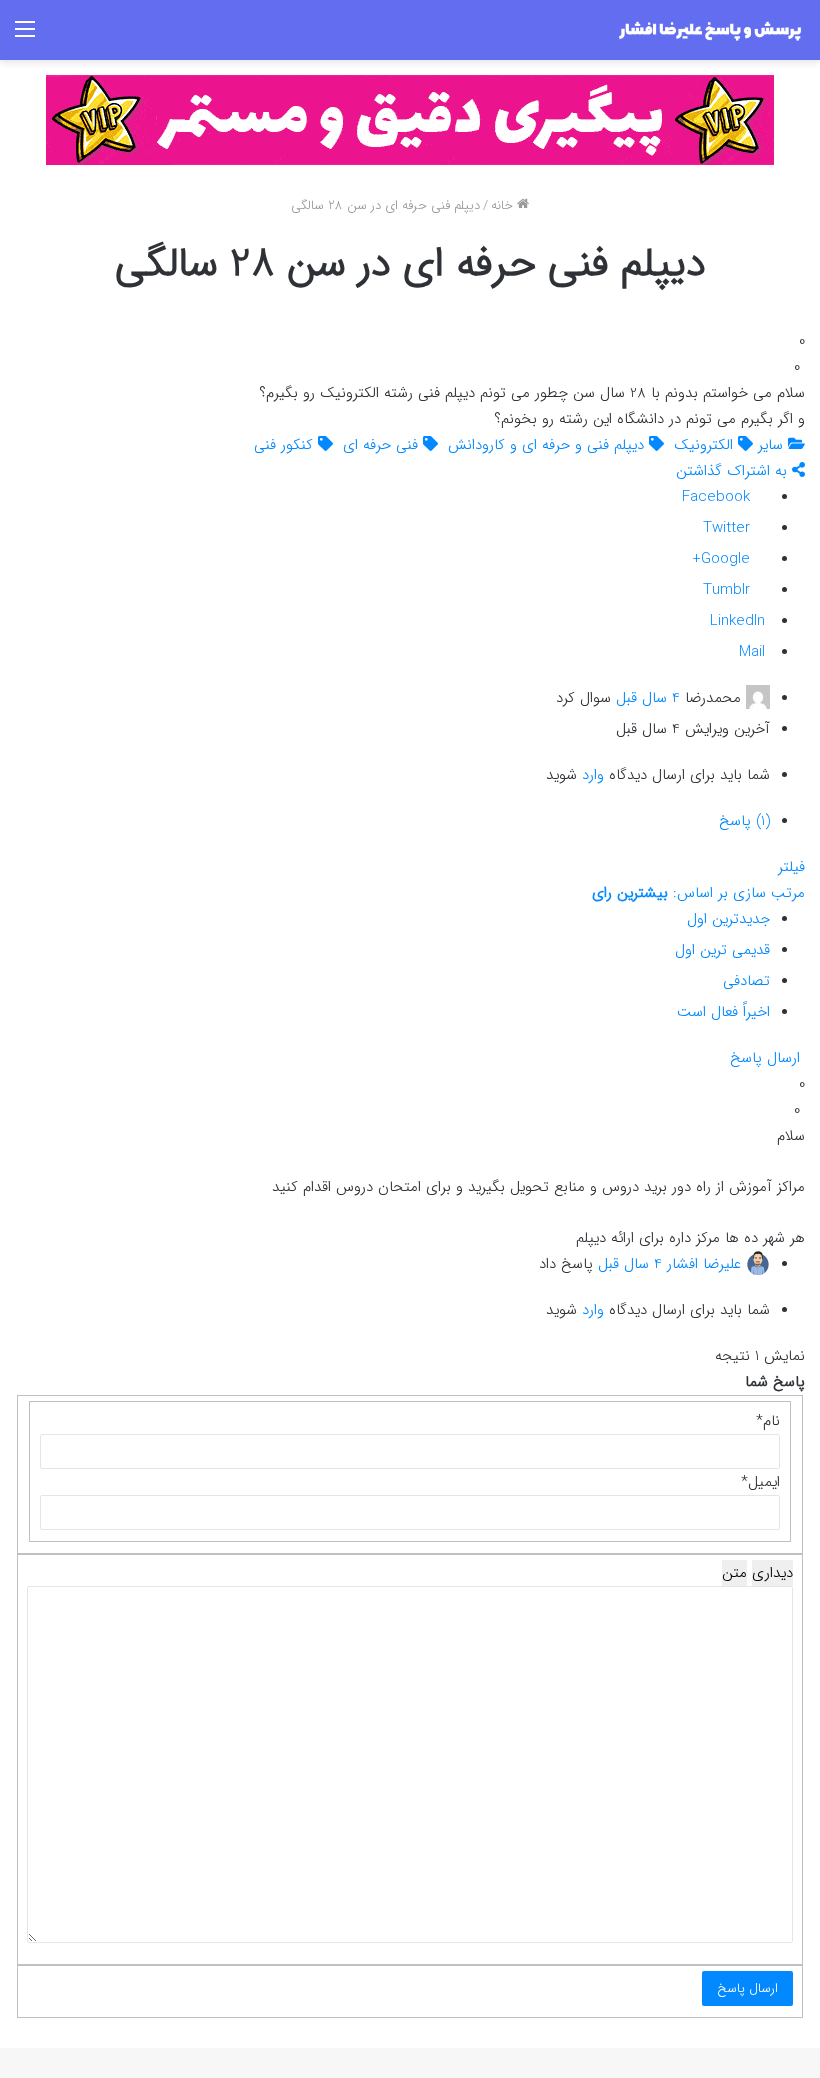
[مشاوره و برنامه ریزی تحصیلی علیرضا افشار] (710, 30)
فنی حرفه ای (383, 445)
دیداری (772, 1573)
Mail (754, 652)
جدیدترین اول (728, 919)
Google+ (723, 559)
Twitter (729, 528)
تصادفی (746, 981)
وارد (593, 775)
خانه (504, 205)
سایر (773, 445)
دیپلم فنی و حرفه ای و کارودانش (548, 445)
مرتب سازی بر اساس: (698, 893)
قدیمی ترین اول (722, 950)
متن (734, 1573)
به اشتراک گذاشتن (734, 471)
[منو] (25, 37)
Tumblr (729, 590)
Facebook (718, 497)
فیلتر (791, 867)
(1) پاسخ (744, 821)
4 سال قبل (648, 698)
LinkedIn (740, 621)
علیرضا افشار (704, 1263)
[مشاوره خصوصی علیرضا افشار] (410, 119)
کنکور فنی (286, 445)
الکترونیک (706, 445)
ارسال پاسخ (767, 1058)
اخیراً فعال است (723, 1012)
